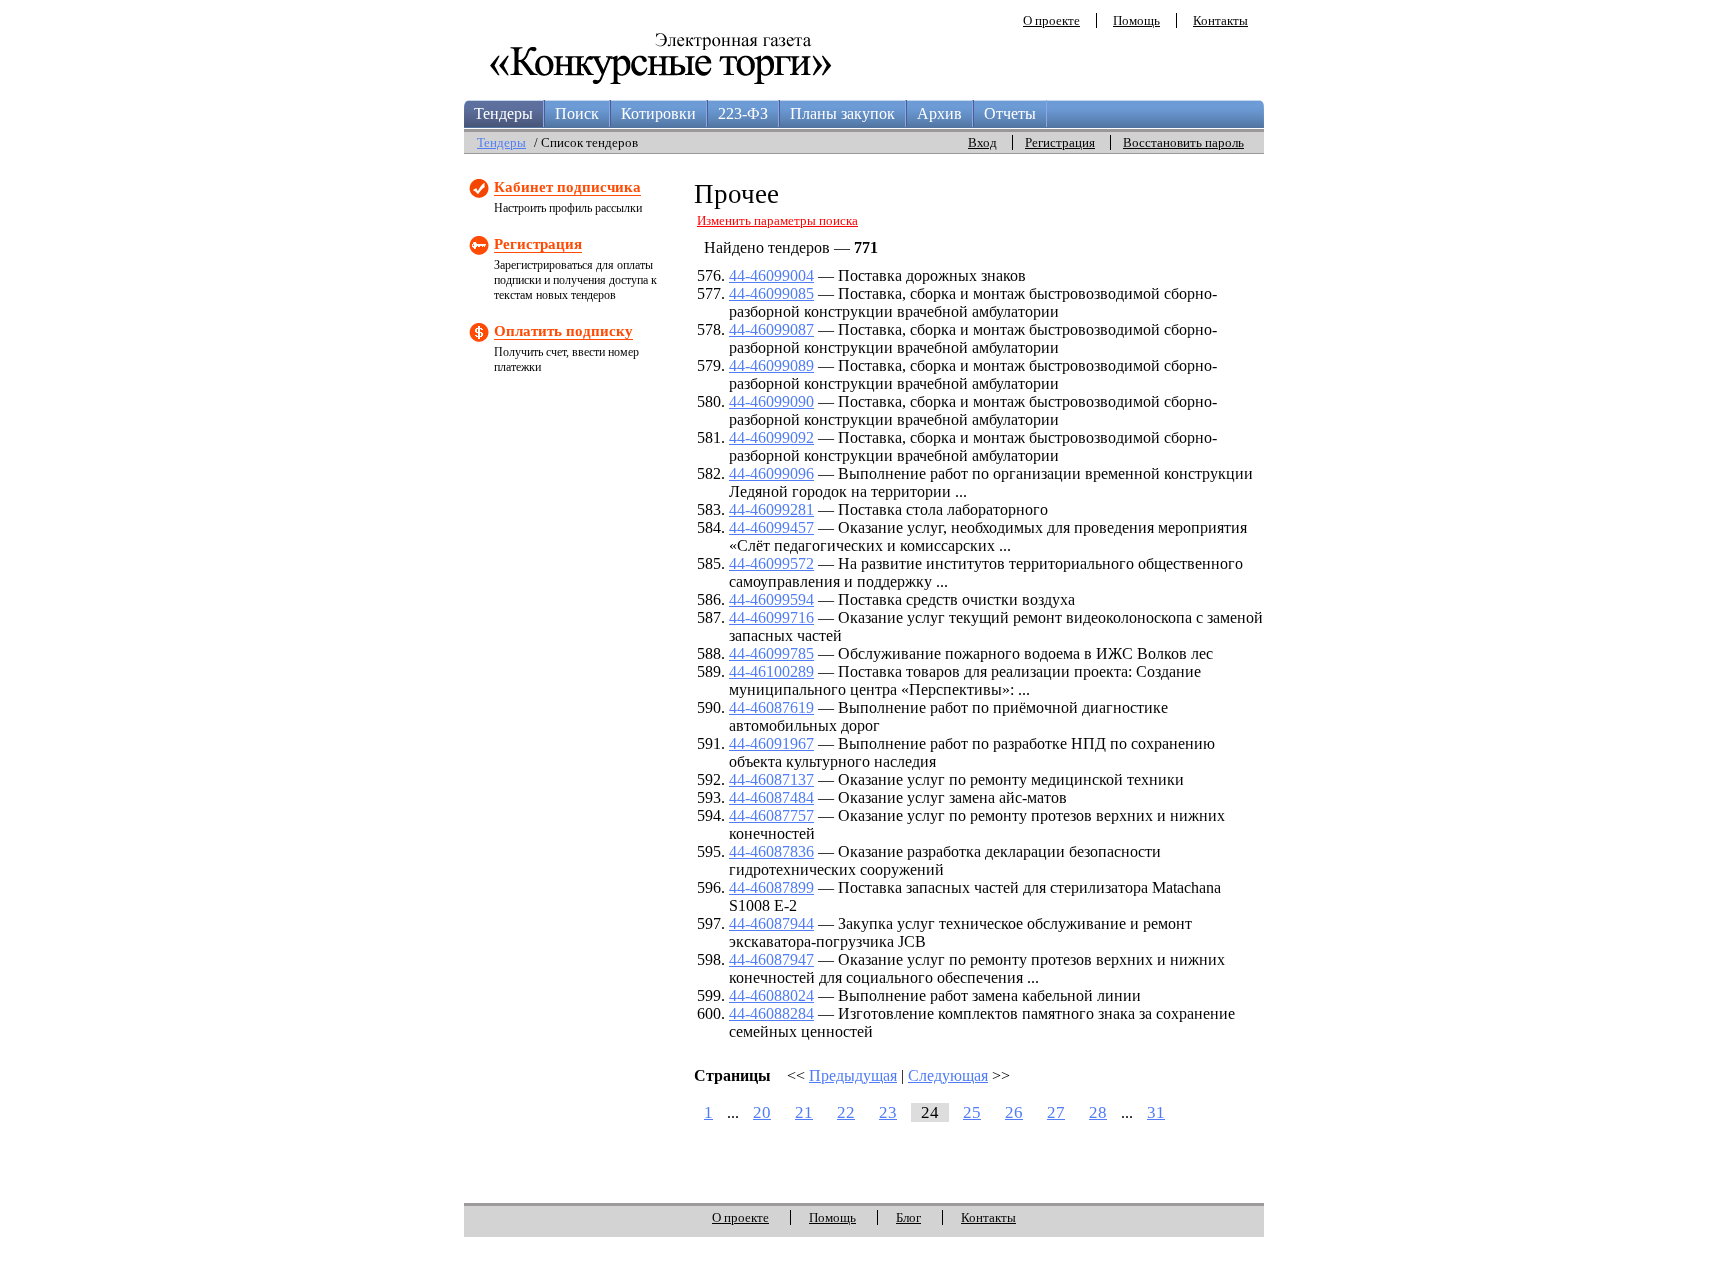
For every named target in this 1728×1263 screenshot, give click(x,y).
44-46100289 (771, 671)
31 (1156, 1112)
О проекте (1051, 20)
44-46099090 (771, 401)
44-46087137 (771, 779)
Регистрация (1060, 142)
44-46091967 (771, 743)
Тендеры (503, 113)
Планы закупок (842, 113)
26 (1014, 1112)
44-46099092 (771, 437)
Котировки (658, 113)
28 (1098, 1112)
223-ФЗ (743, 113)
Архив (939, 113)
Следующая (948, 1075)
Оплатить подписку (563, 331)
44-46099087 (771, 329)
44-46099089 (771, 365)
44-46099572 (771, 563)
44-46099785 (771, 653)
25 (972, 1112)
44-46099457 (771, 527)
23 (888, 1112)
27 (1056, 1112)
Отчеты (1010, 113)
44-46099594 (771, 599)
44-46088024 (771, 995)
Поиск (577, 113)
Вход (982, 142)
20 (762, 1112)
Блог (908, 1217)
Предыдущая (853, 1075)
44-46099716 (771, 617)
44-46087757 (771, 815)
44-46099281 (771, 509)
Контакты (1220, 20)
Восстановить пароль (1183, 142)
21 (804, 1112)
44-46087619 (771, 707)
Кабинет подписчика (567, 187)
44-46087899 (771, 887)
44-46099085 (771, 293)
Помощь (1136, 20)
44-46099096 (771, 473)
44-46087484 (771, 797)
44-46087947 (771, 959)
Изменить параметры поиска (777, 220)
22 (846, 1112)
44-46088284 (771, 1013)
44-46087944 (771, 923)
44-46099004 (771, 275)
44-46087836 (771, 851)
